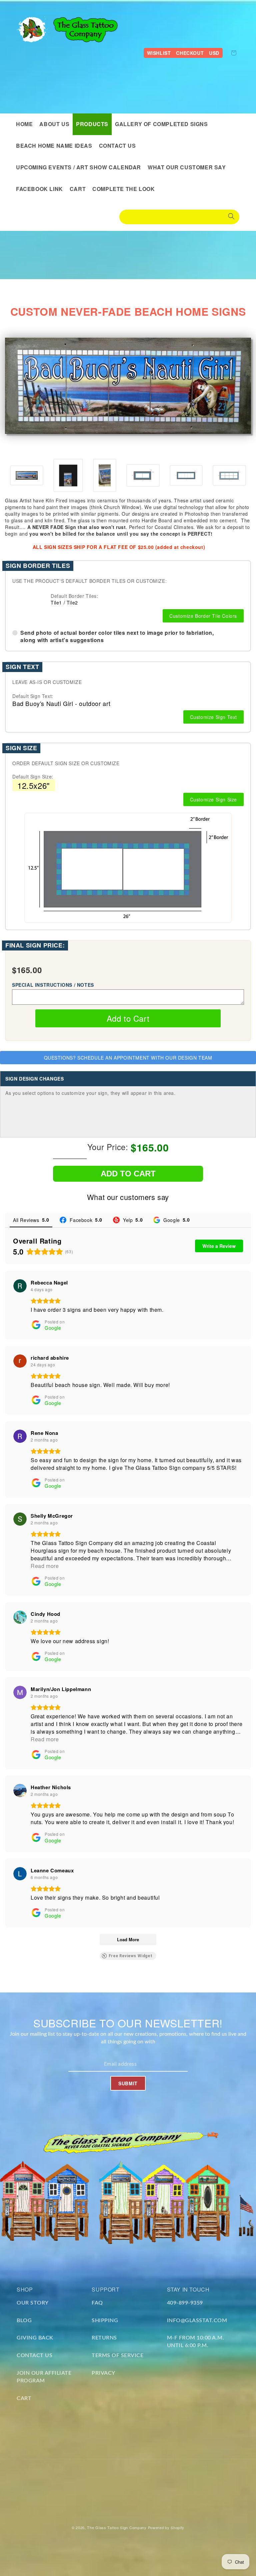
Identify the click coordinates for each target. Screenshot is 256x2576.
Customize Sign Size (213, 799)
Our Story (33, 2303)
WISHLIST (159, 53)
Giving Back (35, 2338)
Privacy (103, 2373)
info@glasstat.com (197, 2320)
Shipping (105, 2320)
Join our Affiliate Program (44, 2377)
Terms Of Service (117, 2355)
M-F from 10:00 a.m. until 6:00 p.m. (196, 2342)
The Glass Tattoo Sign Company (117, 2527)
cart (24, 2398)
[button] (92, 124)
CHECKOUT (190, 53)
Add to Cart (128, 1018)
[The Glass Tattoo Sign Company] (33, 29)
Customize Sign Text (213, 717)
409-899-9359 (185, 2303)
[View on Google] (20, 1286)
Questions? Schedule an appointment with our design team (128, 1058)
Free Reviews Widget (130, 1956)
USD (214, 53)
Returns (104, 2338)
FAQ (97, 2303)
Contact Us (34, 2355)
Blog (24, 2320)
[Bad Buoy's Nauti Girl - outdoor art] (27, 475)
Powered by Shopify (166, 2527)
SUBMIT (128, 2083)
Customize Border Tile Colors (203, 616)
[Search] (231, 217)
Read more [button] (45, 1566)
